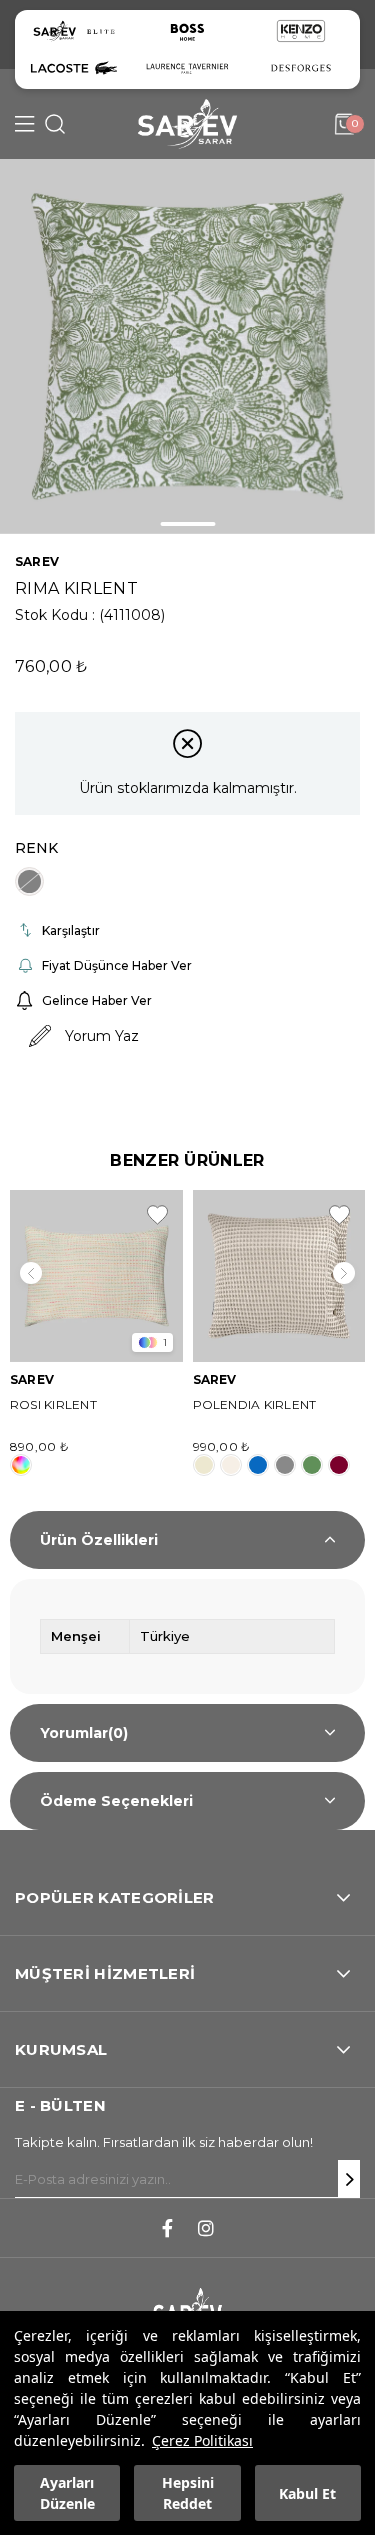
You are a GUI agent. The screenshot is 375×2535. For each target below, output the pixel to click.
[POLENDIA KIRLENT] (279, 1276)
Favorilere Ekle (157, 1215)
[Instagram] (206, 2228)
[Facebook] (167, 2228)
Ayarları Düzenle (67, 2493)
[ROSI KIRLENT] (96, 1276)
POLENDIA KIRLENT (255, 1404)
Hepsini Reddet (188, 2493)
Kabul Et (307, 2493)
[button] (187, 524)
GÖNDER (349, 2179)
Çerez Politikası (202, 2440)
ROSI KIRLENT (53, 1404)
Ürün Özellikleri (99, 1540)
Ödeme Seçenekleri (116, 1801)
